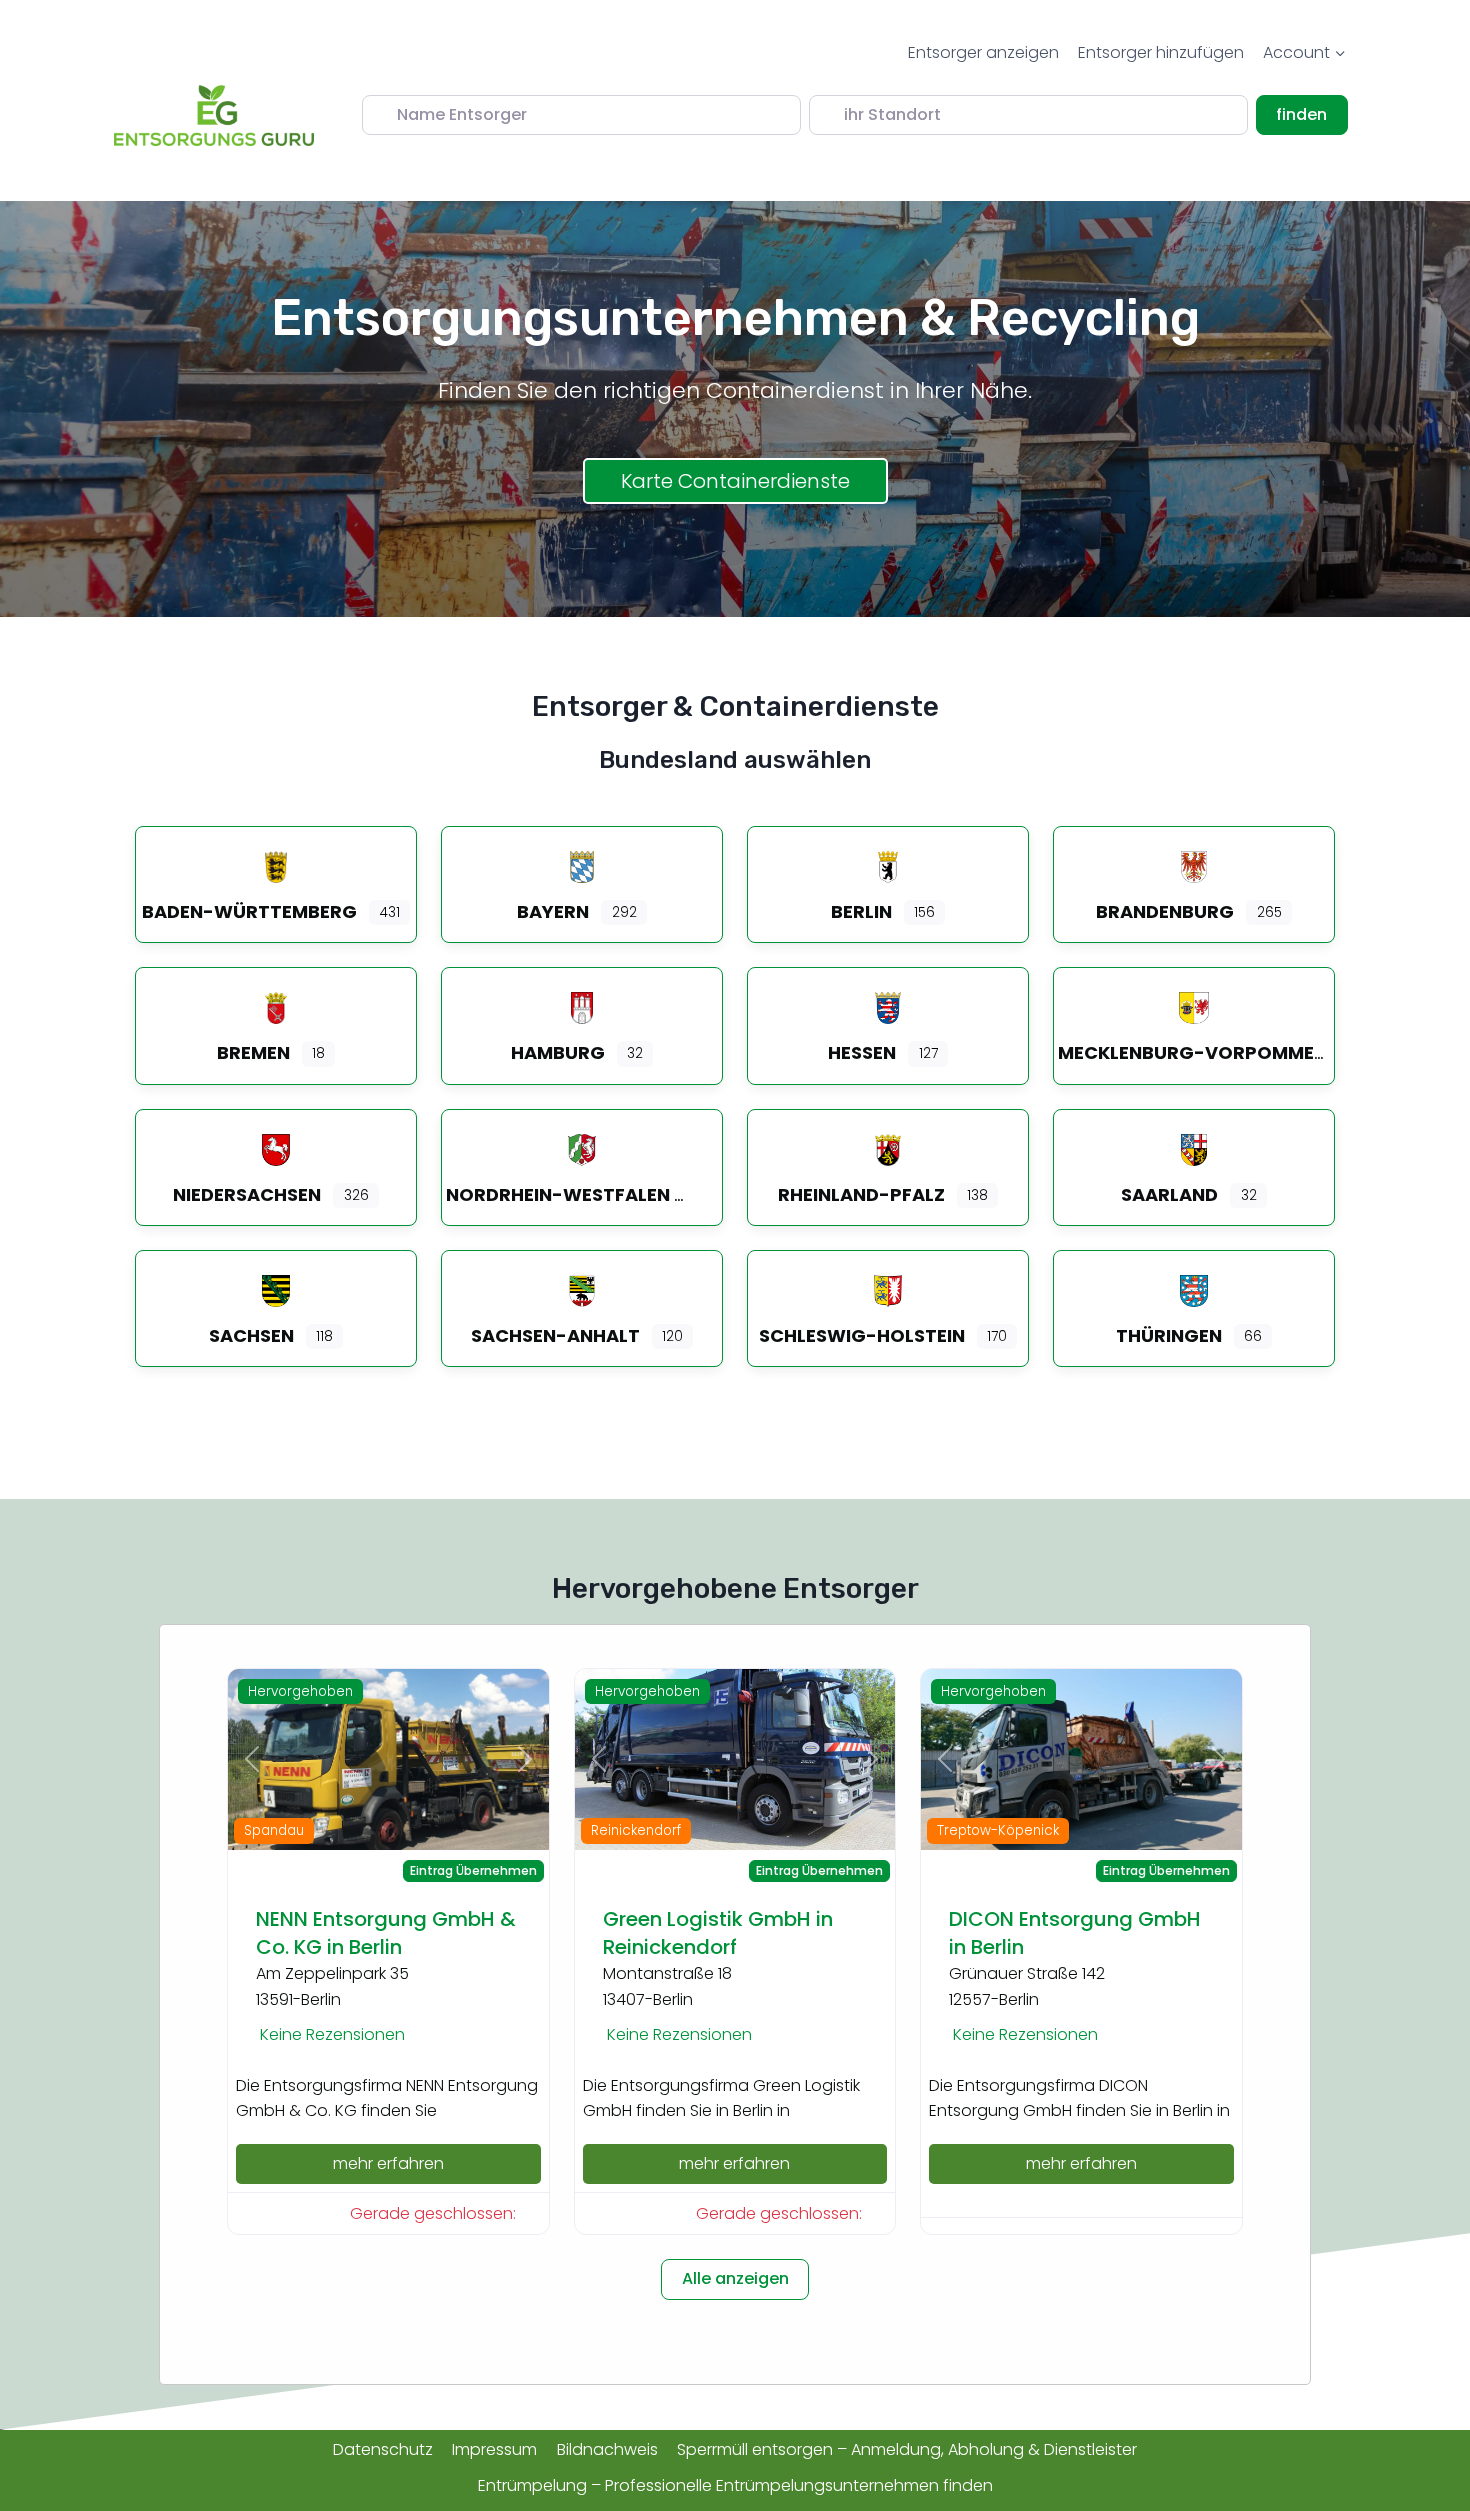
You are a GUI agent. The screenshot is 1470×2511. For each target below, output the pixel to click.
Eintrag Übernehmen (473, 1870)
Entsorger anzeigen (983, 52)
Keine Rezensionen (332, 2034)
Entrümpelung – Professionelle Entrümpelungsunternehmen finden (735, 2485)
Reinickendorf (636, 1830)
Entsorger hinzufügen (1161, 52)
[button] (252, 1759)
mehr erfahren (388, 2163)
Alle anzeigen (735, 2278)
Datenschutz (383, 2449)
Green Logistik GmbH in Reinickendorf (718, 1933)
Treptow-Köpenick (998, 1830)
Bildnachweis (607, 2449)
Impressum (494, 2449)
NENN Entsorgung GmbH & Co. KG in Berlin (386, 1933)
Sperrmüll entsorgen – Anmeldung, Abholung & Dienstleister (907, 2449)
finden (1311, 114)
